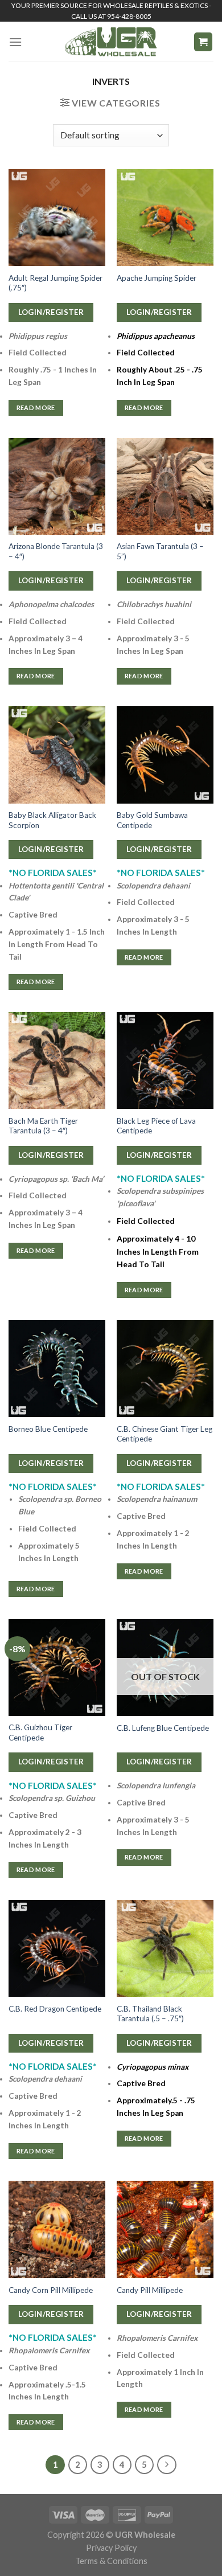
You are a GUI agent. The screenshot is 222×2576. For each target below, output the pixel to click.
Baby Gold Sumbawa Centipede (152, 820)
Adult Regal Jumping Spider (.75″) (55, 283)
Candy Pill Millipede (150, 2290)
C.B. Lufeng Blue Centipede (163, 1728)
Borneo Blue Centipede (48, 1429)
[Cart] (203, 42)
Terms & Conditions (111, 2561)
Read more (36, 408)
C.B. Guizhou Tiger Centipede (40, 1733)
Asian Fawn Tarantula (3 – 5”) (160, 551)
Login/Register (51, 312)
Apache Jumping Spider (157, 278)
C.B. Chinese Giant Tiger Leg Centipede (165, 1434)
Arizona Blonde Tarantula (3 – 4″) (56, 551)
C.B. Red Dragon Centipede (55, 2009)
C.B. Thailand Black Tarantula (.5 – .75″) (150, 2014)
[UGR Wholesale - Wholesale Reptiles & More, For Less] (111, 42)
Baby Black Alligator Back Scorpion (52, 820)
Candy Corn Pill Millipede (51, 2290)
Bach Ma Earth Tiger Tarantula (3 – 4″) (43, 1126)
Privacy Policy (111, 2548)
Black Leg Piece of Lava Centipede (156, 1126)
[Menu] (15, 42)
